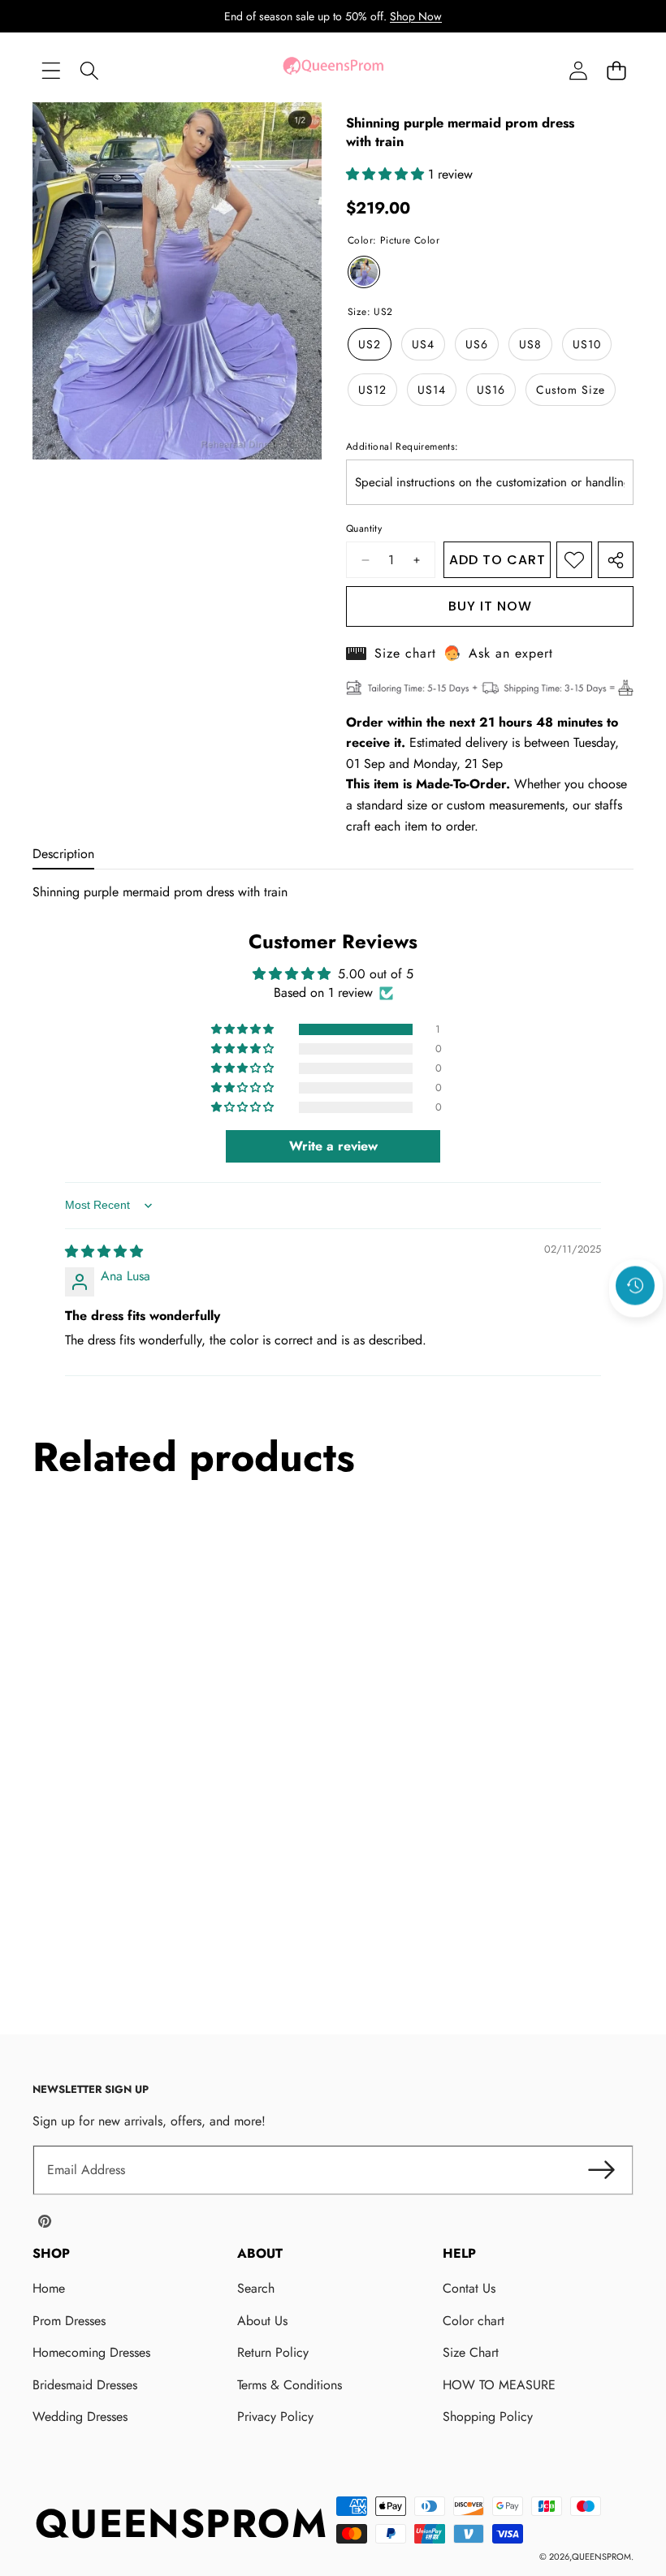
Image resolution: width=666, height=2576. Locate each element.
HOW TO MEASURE (499, 2385)
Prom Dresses (69, 2321)
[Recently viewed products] (635, 1285)
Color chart (474, 2321)
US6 (477, 344)
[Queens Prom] (333, 70)
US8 (530, 344)
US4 (423, 344)
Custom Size (571, 390)
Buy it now (490, 606)
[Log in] (578, 70)
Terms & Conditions (290, 2385)
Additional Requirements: (402, 447)
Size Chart (471, 2352)
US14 (432, 390)
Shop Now (416, 16)
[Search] (89, 70)
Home (49, 2288)
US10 (587, 344)
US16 (491, 390)
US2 (370, 344)
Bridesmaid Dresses (85, 2385)
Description (63, 854)
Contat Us (469, 2288)
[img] (104, 1251)
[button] (616, 70)
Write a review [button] (333, 1146)
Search (256, 2288)
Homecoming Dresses (91, 2352)
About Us (262, 2321)
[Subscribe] (601, 2170)
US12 (372, 390)
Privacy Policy (275, 2416)
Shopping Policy (488, 2416)
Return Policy (273, 2352)
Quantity (364, 529)
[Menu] (51, 70)
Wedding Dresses (80, 2416)
